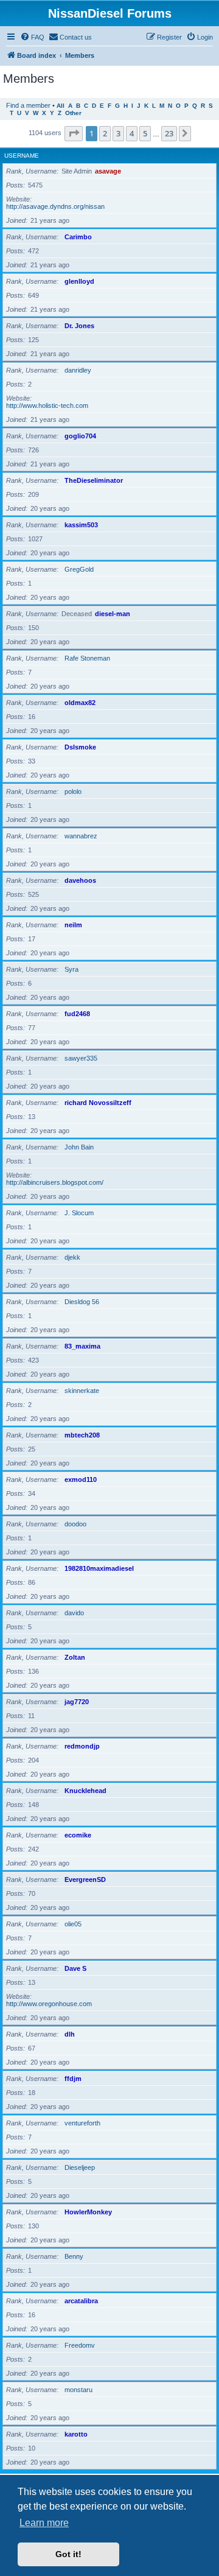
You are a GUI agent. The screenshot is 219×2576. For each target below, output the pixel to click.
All (61, 106)
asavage (108, 171)
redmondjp (82, 1746)
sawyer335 (81, 1058)
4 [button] (132, 133)
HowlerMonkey (88, 2212)
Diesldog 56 (82, 1302)
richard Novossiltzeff (98, 1103)
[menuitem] (32, 37)
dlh (70, 2034)
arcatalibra (81, 2301)
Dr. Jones (79, 326)
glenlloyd (79, 281)
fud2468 (77, 1014)
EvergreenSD (85, 1879)
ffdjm (73, 2079)
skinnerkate (82, 1391)
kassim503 (81, 525)
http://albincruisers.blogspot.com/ (55, 1182)
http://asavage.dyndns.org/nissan (55, 206)
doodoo (75, 1524)
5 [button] (145, 133)
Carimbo (78, 237)
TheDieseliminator (94, 480)
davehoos (80, 880)
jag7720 (77, 1702)
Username (22, 156)
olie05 (73, 1924)
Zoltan (75, 1657)
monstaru (78, 2390)
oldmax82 (80, 703)
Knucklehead (85, 1791)
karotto (76, 2434)
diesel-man (113, 614)
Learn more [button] (44, 2523)
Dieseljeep (80, 2167)
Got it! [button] (68, 2554)
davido (74, 1613)
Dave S (75, 1968)
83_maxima (82, 1346)
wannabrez (81, 836)
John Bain (79, 1147)
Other (73, 113)
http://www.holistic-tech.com (47, 405)
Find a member (28, 105)
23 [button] (169, 133)
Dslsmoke (80, 747)
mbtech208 (82, 1435)
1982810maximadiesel (99, 1568)
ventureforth (82, 2123)
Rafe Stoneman (87, 658)
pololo (73, 791)
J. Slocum (79, 1213)
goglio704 (80, 436)
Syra (71, 969)
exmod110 (81, 1479)
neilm (73, 925)
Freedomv (80, 2345)
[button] (74, 133)
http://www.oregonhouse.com (49, 2004)
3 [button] (118, 133)
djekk (72, 1257)
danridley (78, 370)
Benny (74, 2256)
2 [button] (105, 133)
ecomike (78, 1835)
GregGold (79, 569)
